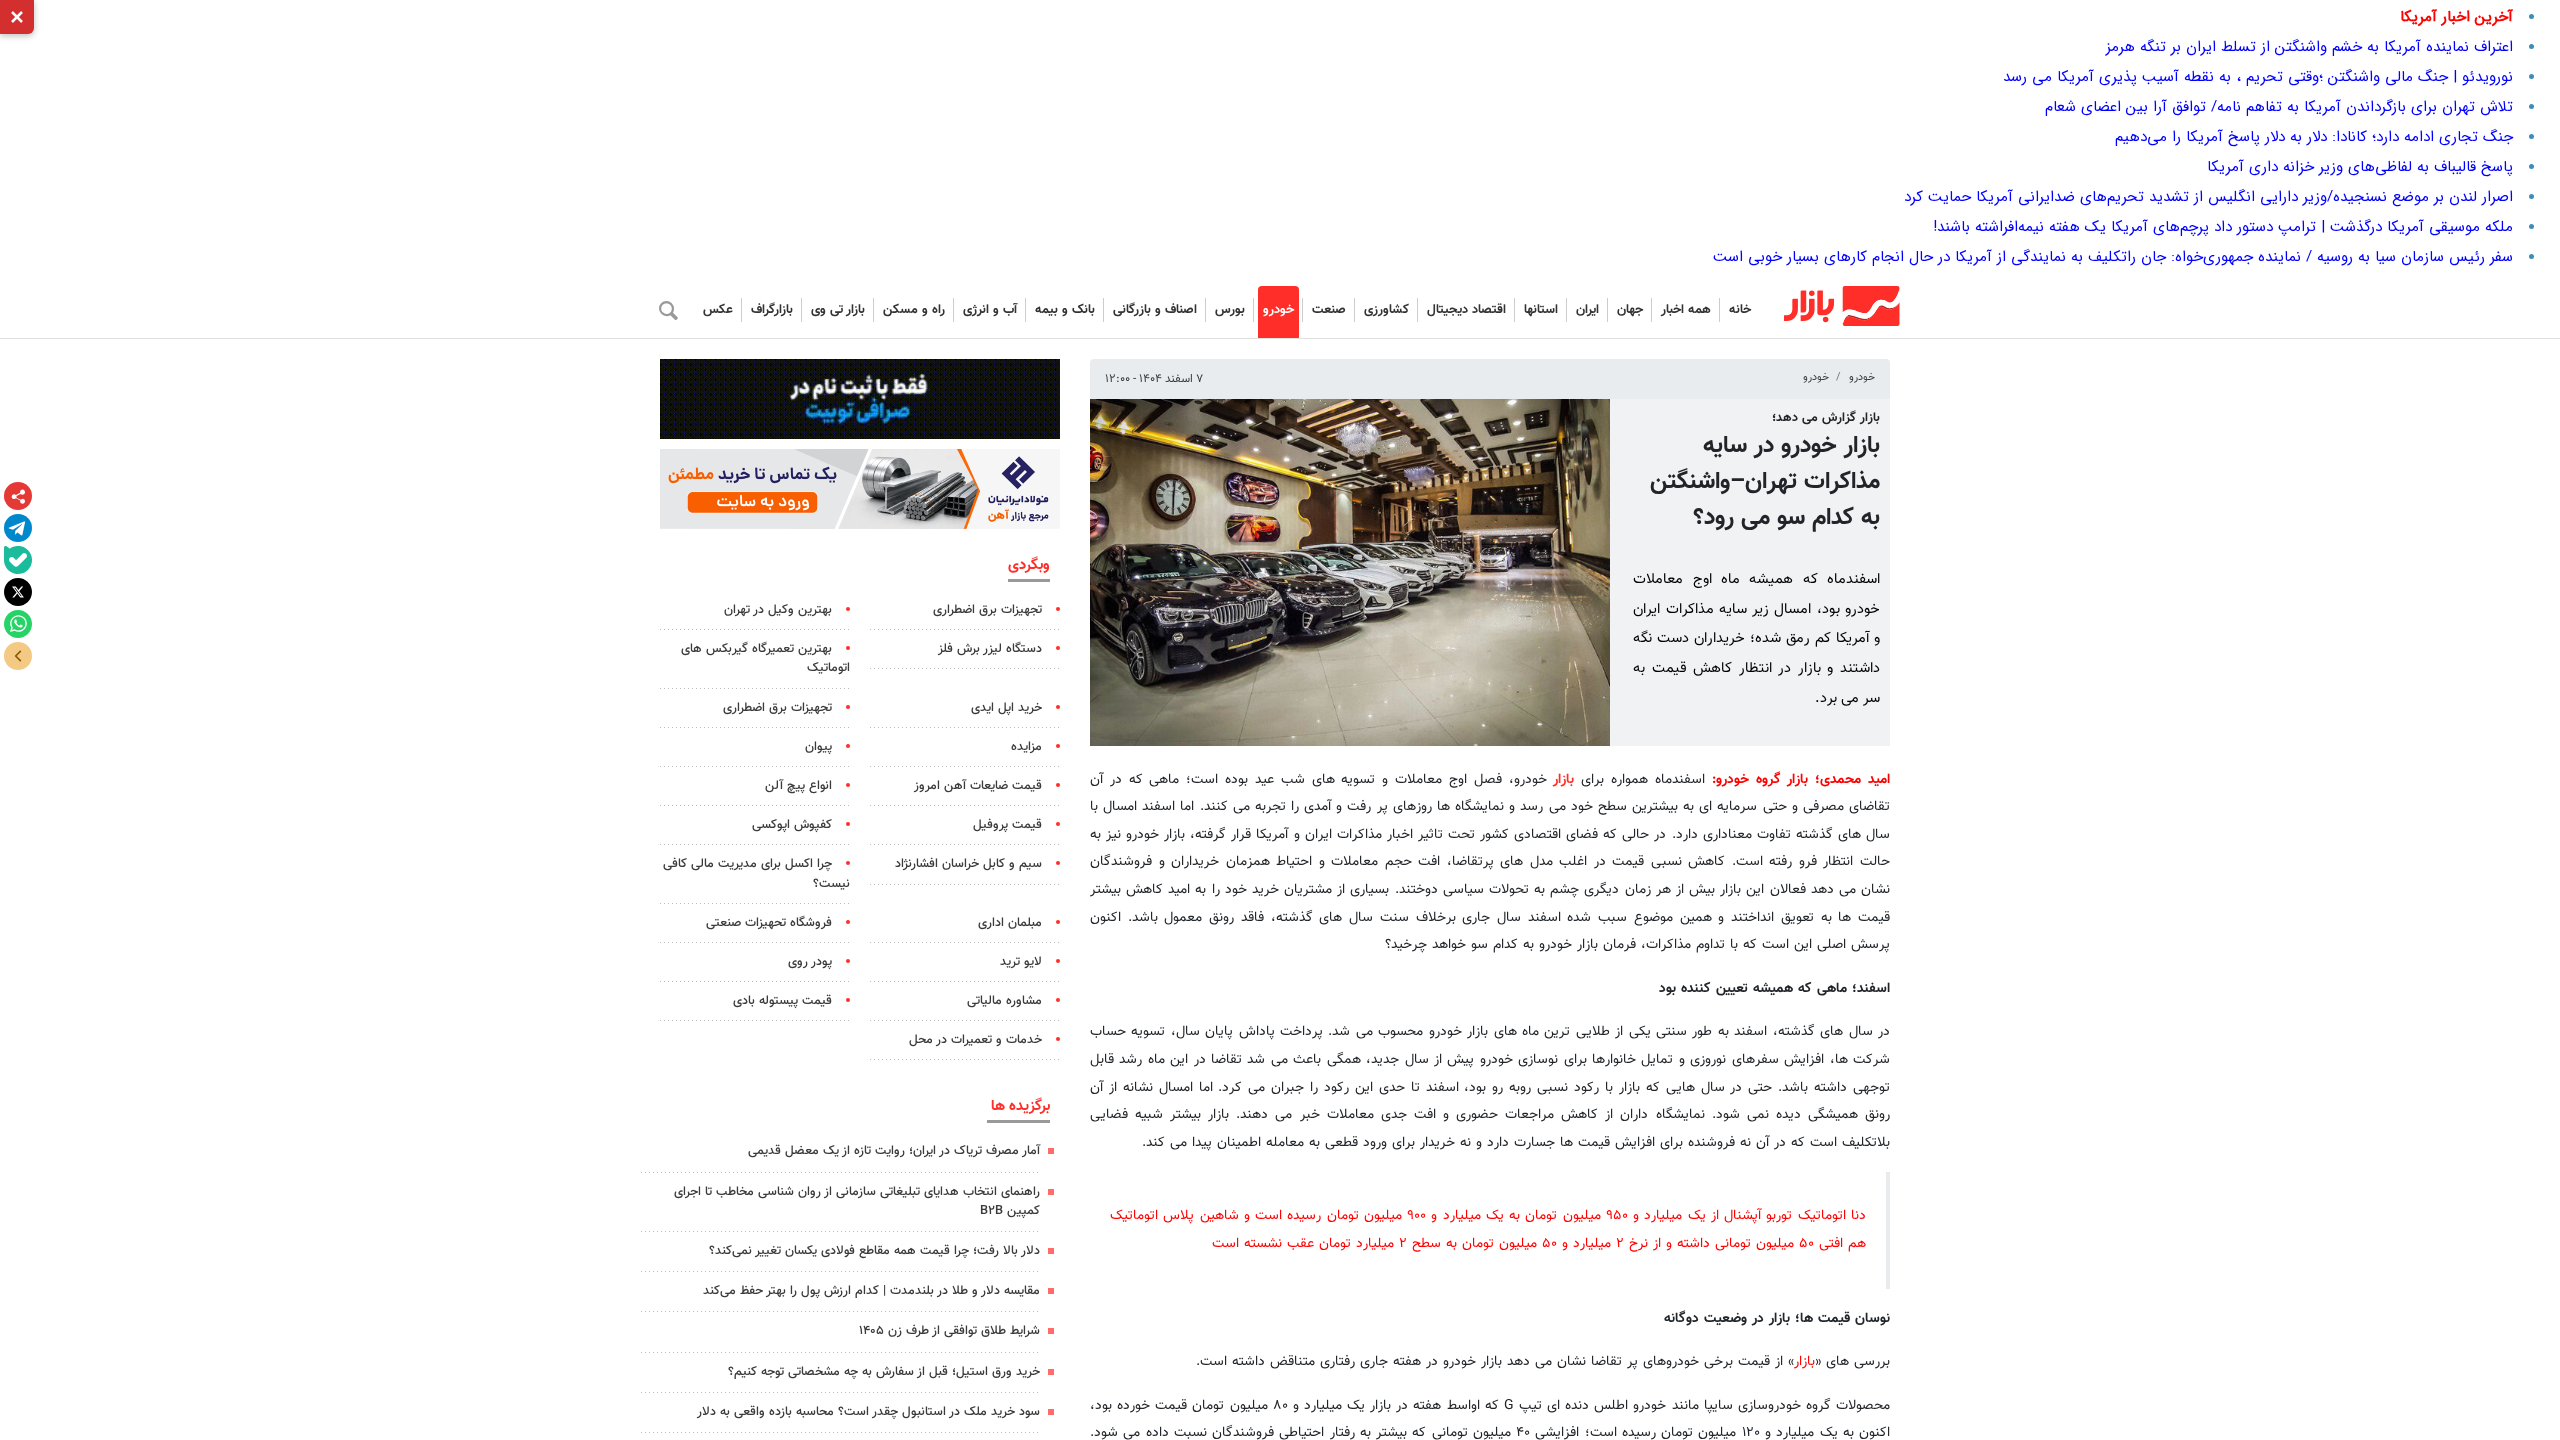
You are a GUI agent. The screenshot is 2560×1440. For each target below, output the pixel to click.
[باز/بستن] (18, 656)
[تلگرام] (18, 528)
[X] (18, 592)
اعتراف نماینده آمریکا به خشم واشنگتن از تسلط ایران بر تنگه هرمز (2309, 47)
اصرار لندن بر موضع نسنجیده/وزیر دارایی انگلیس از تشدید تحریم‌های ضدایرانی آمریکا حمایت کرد (2208, 197)
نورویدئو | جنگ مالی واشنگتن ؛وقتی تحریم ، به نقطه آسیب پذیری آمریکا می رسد (2258, 77)
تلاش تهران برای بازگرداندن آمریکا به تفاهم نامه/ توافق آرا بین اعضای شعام (2279, 107)
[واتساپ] (18, 624)
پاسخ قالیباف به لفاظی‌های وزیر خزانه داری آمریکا (2360, 167)
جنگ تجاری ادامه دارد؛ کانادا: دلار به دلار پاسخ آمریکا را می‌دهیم (2314, 137)
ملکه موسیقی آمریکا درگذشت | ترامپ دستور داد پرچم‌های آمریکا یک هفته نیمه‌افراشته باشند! (2223, 227)
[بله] (18, 560)
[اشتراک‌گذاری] (18, 496)
